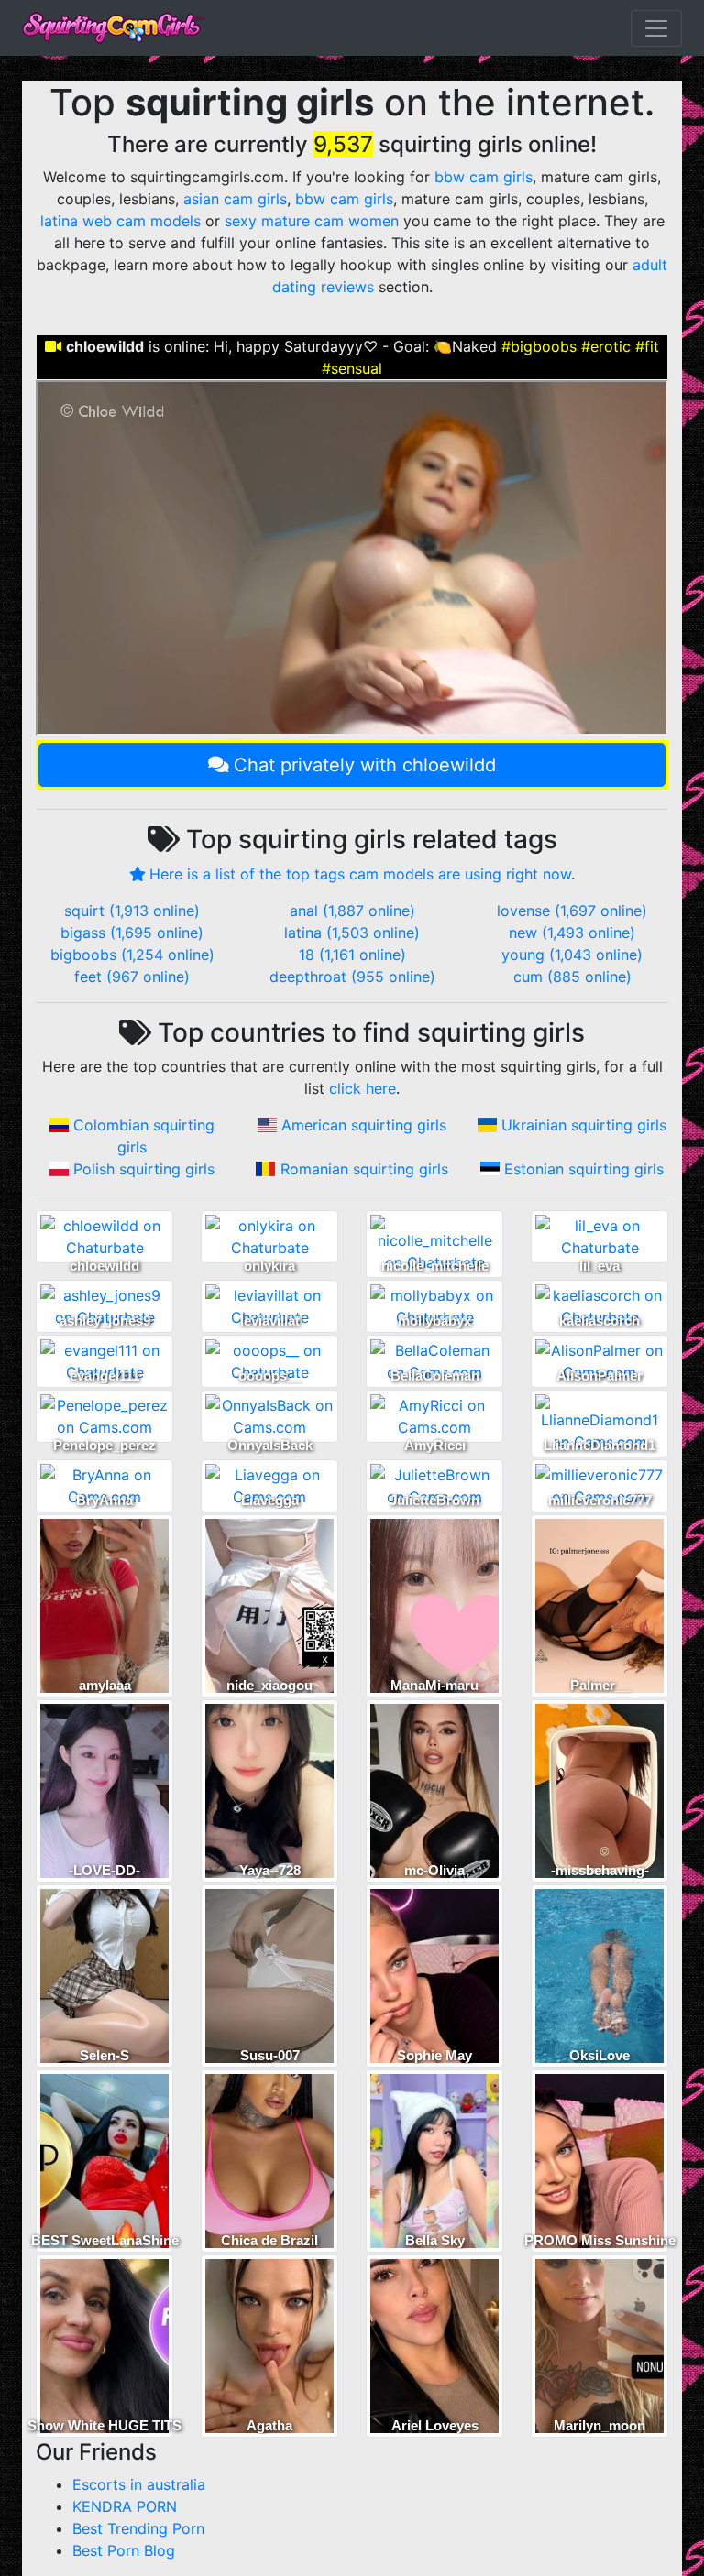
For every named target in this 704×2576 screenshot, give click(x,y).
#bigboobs (539, 346)
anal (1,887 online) (352, 911)
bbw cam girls (484, 177)
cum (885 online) (572, 977)
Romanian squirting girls (364, 1169)
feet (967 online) (132, 977)
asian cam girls (235, 199)
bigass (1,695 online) (132, 933)
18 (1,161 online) (352, 955)
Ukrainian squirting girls (584, 1125)
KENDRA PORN (125, 2506)
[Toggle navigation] (656, 28)
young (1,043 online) (572, 955)
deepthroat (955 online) (352, 977)
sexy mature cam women (312, 221)
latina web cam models (121, 221)
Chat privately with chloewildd (365, 765)
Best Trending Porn (138, 2528)
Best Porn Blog (124, 2550)
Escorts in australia (139, 2484)
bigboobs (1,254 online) (132, 955)
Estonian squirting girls (584, 1169)
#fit (647, 346)
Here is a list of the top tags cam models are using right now (360, 874)
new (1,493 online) (572, 933)
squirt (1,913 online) (132, 911)
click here (363, 1088)
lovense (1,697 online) (572, 911)
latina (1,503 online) (352, 933)
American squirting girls (364, 1125)
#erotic (606, 346)
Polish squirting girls (144, 1169)
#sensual (352, 368)
